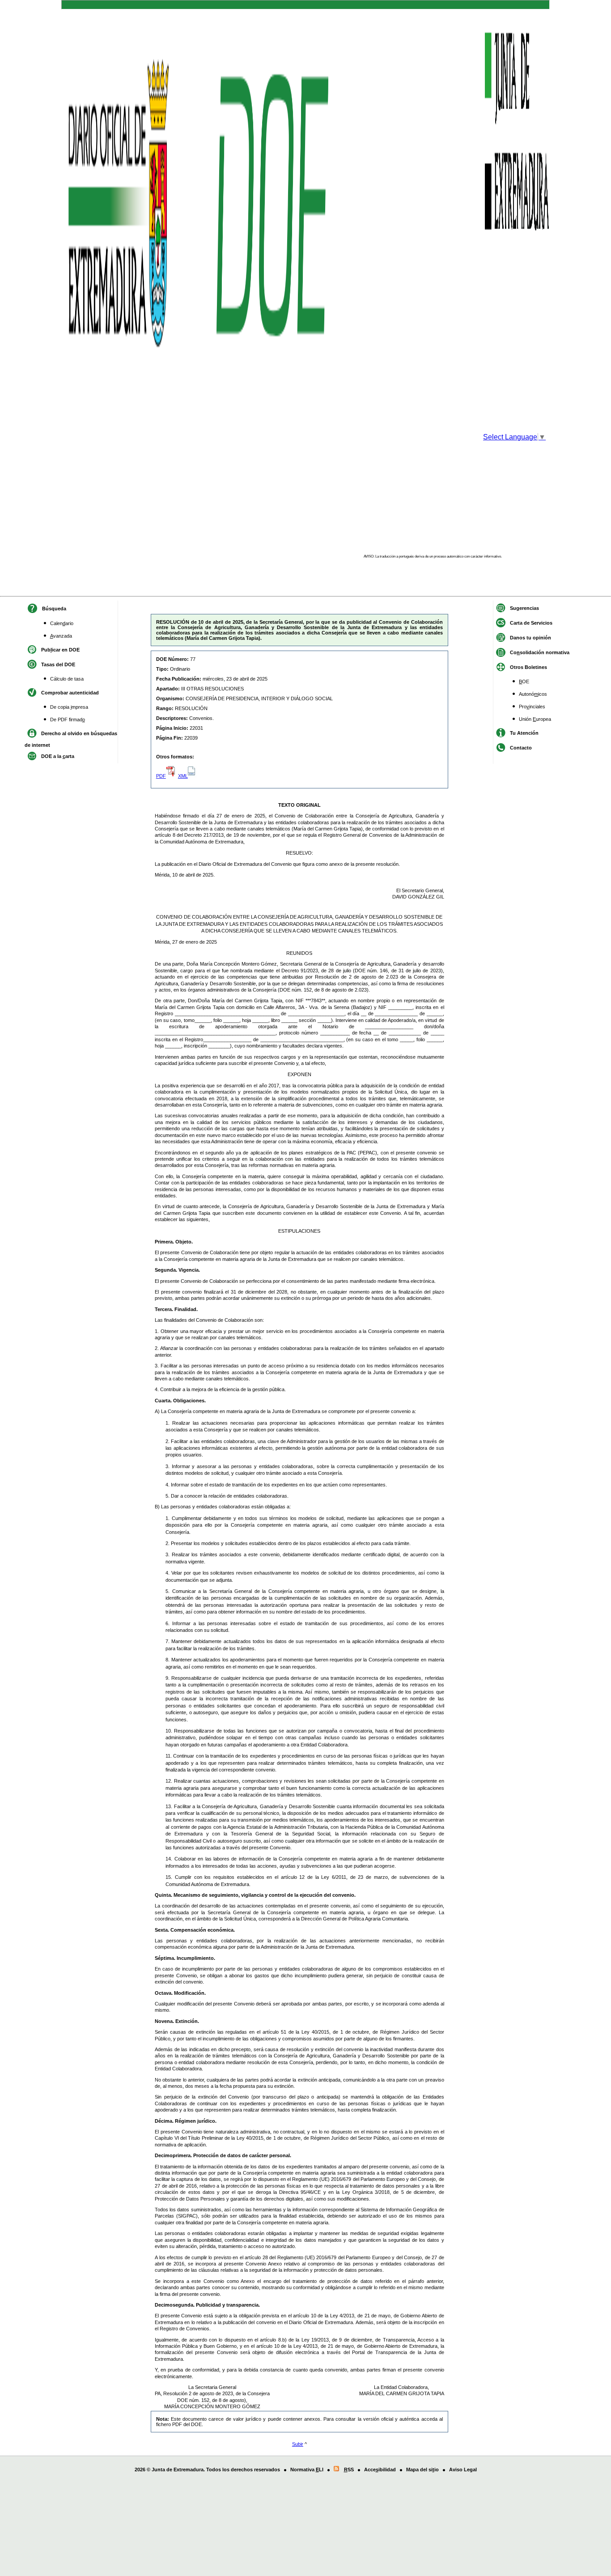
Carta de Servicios (531, 623)
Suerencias (524, 608)
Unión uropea (535, 719)
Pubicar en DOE (60, 650)
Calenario (62, 623)
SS (349, 2470)
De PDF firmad (68, 720)
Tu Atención (524, 733)
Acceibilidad (380, 2470)
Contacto (521, 748)
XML (183, 776)
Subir (298, 2444)
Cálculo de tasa (67, 679)
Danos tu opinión (530, 638)
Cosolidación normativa (540, 652)
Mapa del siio (422, 2470)
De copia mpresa (69, 707)
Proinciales (532, 707)
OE (524, 681)
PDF (161, 776)
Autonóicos (533, 694)
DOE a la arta (58, 756)
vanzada (61, 636)
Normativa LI (307, 2470)
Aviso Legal (463, 2470)
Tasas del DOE (58, 664)
